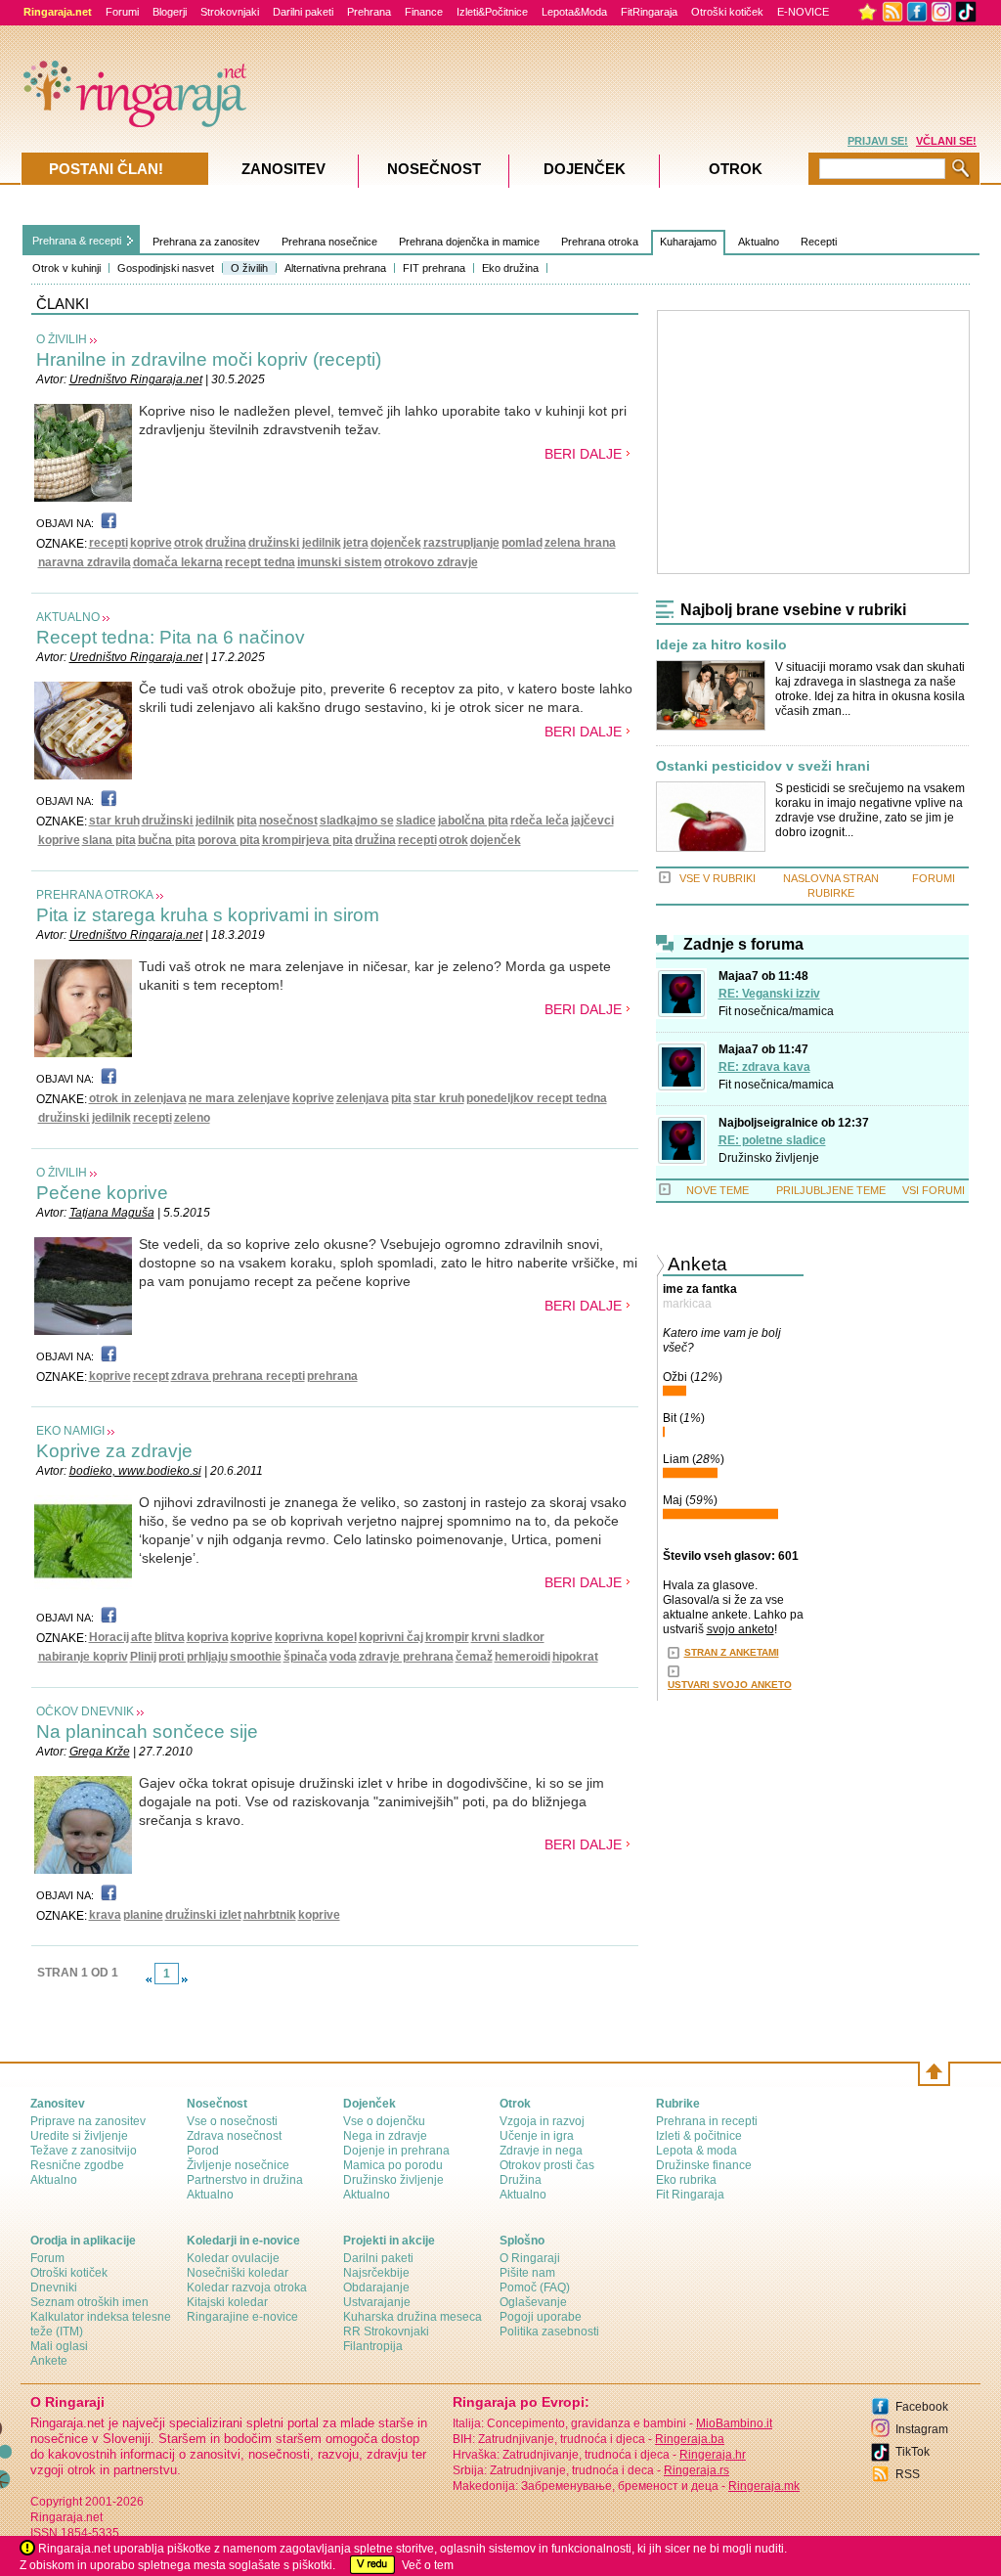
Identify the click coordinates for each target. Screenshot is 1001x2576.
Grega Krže (100, 1752)
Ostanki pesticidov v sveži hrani (763, 766)
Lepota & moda (696, 2151)
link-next (185, 1979)
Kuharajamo (688, 242)
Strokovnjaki (230, 12)
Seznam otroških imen (89, 2302)
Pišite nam (527, 2273)
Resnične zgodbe (77, 2165)
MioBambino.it (734, 2423)
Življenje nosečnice (238, 2165)
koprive (151, 543)
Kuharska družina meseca (413, 2317)
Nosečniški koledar (238, 2273)
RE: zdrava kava (764, 1067)
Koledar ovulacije (233, 2258)
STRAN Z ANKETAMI (732, 1652)
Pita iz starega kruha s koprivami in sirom (208, 915)
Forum (47, 2258)
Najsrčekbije (376, 2273)
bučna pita (167, 840)
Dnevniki (54, 2287)
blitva (170, 1637)
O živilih (249, 268)
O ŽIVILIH (62, 339)
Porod (203, 2151)
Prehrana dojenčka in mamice (469, 242)
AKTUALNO (68, 617)
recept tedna (260, 562)
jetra (356, 543)
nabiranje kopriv (83, 1657)
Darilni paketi (303, 12)
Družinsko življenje (769, 1158)
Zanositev (283, 169)
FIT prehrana (434, 268)
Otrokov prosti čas (547, 2165)
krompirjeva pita (307, 840)
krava (105, 1915)
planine (143, 1915)
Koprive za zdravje (114, 1451)
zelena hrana (580, 543)
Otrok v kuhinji (66, 268)
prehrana (332, 1376)
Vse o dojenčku (384, 2121)
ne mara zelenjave (239, 1098)
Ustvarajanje (377, 2302)
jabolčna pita (473, 821)
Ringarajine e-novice (242, 2317)
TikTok (913, 2452)
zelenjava (363, 1098)
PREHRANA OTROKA (95, 895)
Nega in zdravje (385, 2136)
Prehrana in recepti (707, 2121)
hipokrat (575, 1657)
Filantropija (373, 2346)
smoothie (256, 1657)
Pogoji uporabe (541, 2317)
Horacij (109, 1637)
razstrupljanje (461, 543)
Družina (521, 2180)
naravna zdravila (85, 562)
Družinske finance (704, 2165)
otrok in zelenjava (138, 1098)
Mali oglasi (59, 2346)
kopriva (208, 1637)
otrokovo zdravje (431, 562)
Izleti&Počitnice (492, 12)
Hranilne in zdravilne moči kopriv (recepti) (209, 359)
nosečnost (288, 821)
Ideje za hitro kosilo (721, 645)
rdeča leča (540, 821)
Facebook (922, 2407)
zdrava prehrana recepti (238, 1376)
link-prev (149, 1979)
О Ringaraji (530, 2258)
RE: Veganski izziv (769, 994)
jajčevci (592, 821)
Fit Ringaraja (690, 2195)
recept (151, 1376)
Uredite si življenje (79, 2136)
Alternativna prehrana (335, 268)
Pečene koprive (102, 1193)
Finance (424, 12)
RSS (908, 2474)
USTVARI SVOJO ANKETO (730, 1685)
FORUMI (934, 878)
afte (142, 1637)
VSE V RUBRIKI (718, 878)
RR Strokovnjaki (386, 2332)
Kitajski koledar (227, 2302)
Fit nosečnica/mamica (776, 1011)
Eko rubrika (686, 2180)
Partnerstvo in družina (245, 2180)
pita (247, 821)
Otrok (736, 169)
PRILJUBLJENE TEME (831, 1190)
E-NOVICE (803, 12)
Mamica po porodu (393, 2165)
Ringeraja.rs (696, 2470)
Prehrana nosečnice (329, 242)
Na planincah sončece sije (147, 1732)
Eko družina (510, 268)
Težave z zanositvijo (84, 2151)
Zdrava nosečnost (234, 2136)
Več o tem (428, 2565)
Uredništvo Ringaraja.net (136, 379)
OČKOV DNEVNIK (85, 1711)
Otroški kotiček (727, 12)
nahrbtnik (270, 1915)
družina (226, 543)
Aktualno (759, 242)
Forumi (122, 12)
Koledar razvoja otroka (247, 2287)
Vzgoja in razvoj (542, 2121)
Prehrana (369, 12)
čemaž (474, 1657)
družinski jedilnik (295, 543)
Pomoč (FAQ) (535, 2287)
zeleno (192, 1118)
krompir (447, 1637)
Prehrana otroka (600, 242)
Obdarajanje (376, 2287)
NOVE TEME (718, 1190)
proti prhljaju (193, 1657)
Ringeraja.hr (713, 2455)
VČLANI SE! (946, 141)
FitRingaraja (649, 12)
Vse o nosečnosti (232, 2121)
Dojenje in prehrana (396, 2151)
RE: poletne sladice (772, 1140)
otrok (189, 543)
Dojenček (585, 169)
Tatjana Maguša (112, 1213)
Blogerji (170, 12)
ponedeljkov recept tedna (537, 1098)
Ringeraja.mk (764, 2486)
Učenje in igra (537, 2136)
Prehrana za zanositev (206, 242)
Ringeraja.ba (690, 2439)
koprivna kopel (316, 1637)
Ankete (49, 2361)
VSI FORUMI (934, 1190)
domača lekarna (178, 562)
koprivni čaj (391, 1637)
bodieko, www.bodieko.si (135, 1471)
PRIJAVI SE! (878, 141)
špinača (305, 1657)
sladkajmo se (357, 821)
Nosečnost (434, 169)
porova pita (229, 840)
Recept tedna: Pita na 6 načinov (171, 637)
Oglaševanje (533, 2302)
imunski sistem (340, 562)
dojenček (396, 543)
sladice (416, 821)
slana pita (109, 840)
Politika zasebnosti (549, 2332)
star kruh (114, 821)
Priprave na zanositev (88, 2121)
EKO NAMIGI (70, 1431)
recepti (109, 543)
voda (343, 1657)
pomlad (522, 543)
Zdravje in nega (541, 2151)
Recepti (819, 242)
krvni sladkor (508, 1637)
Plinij (143, 1657)
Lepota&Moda (574, 12)
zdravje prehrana (406, 1657)
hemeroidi (522, 1657)
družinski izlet (203, 1915)
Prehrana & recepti (77, 241)
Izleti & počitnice (699, 2136)
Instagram (922, 2429)
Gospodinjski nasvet (166, 268)
